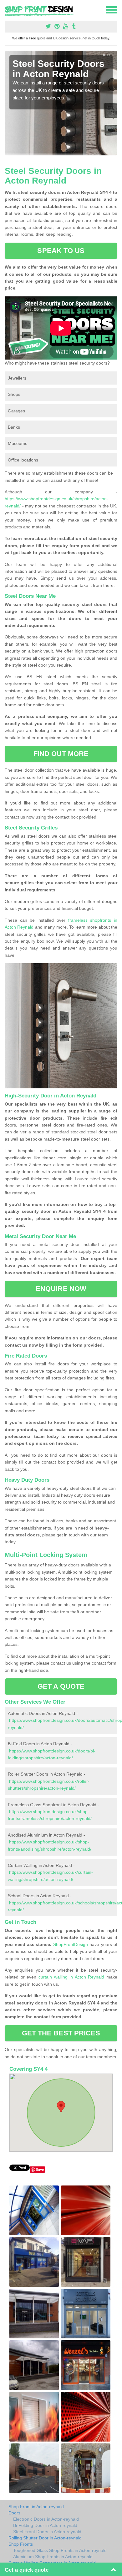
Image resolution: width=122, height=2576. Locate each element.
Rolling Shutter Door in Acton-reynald (45, 2538)
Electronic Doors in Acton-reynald (46, 2519)
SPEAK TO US (61, 251)
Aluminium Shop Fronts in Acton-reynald (53, 2557)
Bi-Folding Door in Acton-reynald (45, 2525)
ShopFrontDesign (71, 1944)
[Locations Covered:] (8, 9)
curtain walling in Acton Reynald (71, 1977)
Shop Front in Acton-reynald (36, 2507)
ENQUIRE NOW (61, 1289)
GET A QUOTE (61, 1686)
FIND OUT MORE (61, 754)
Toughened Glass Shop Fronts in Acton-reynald (60, 2550)
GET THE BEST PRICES (61, 2033)
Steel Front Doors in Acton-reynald (47, 2532)
